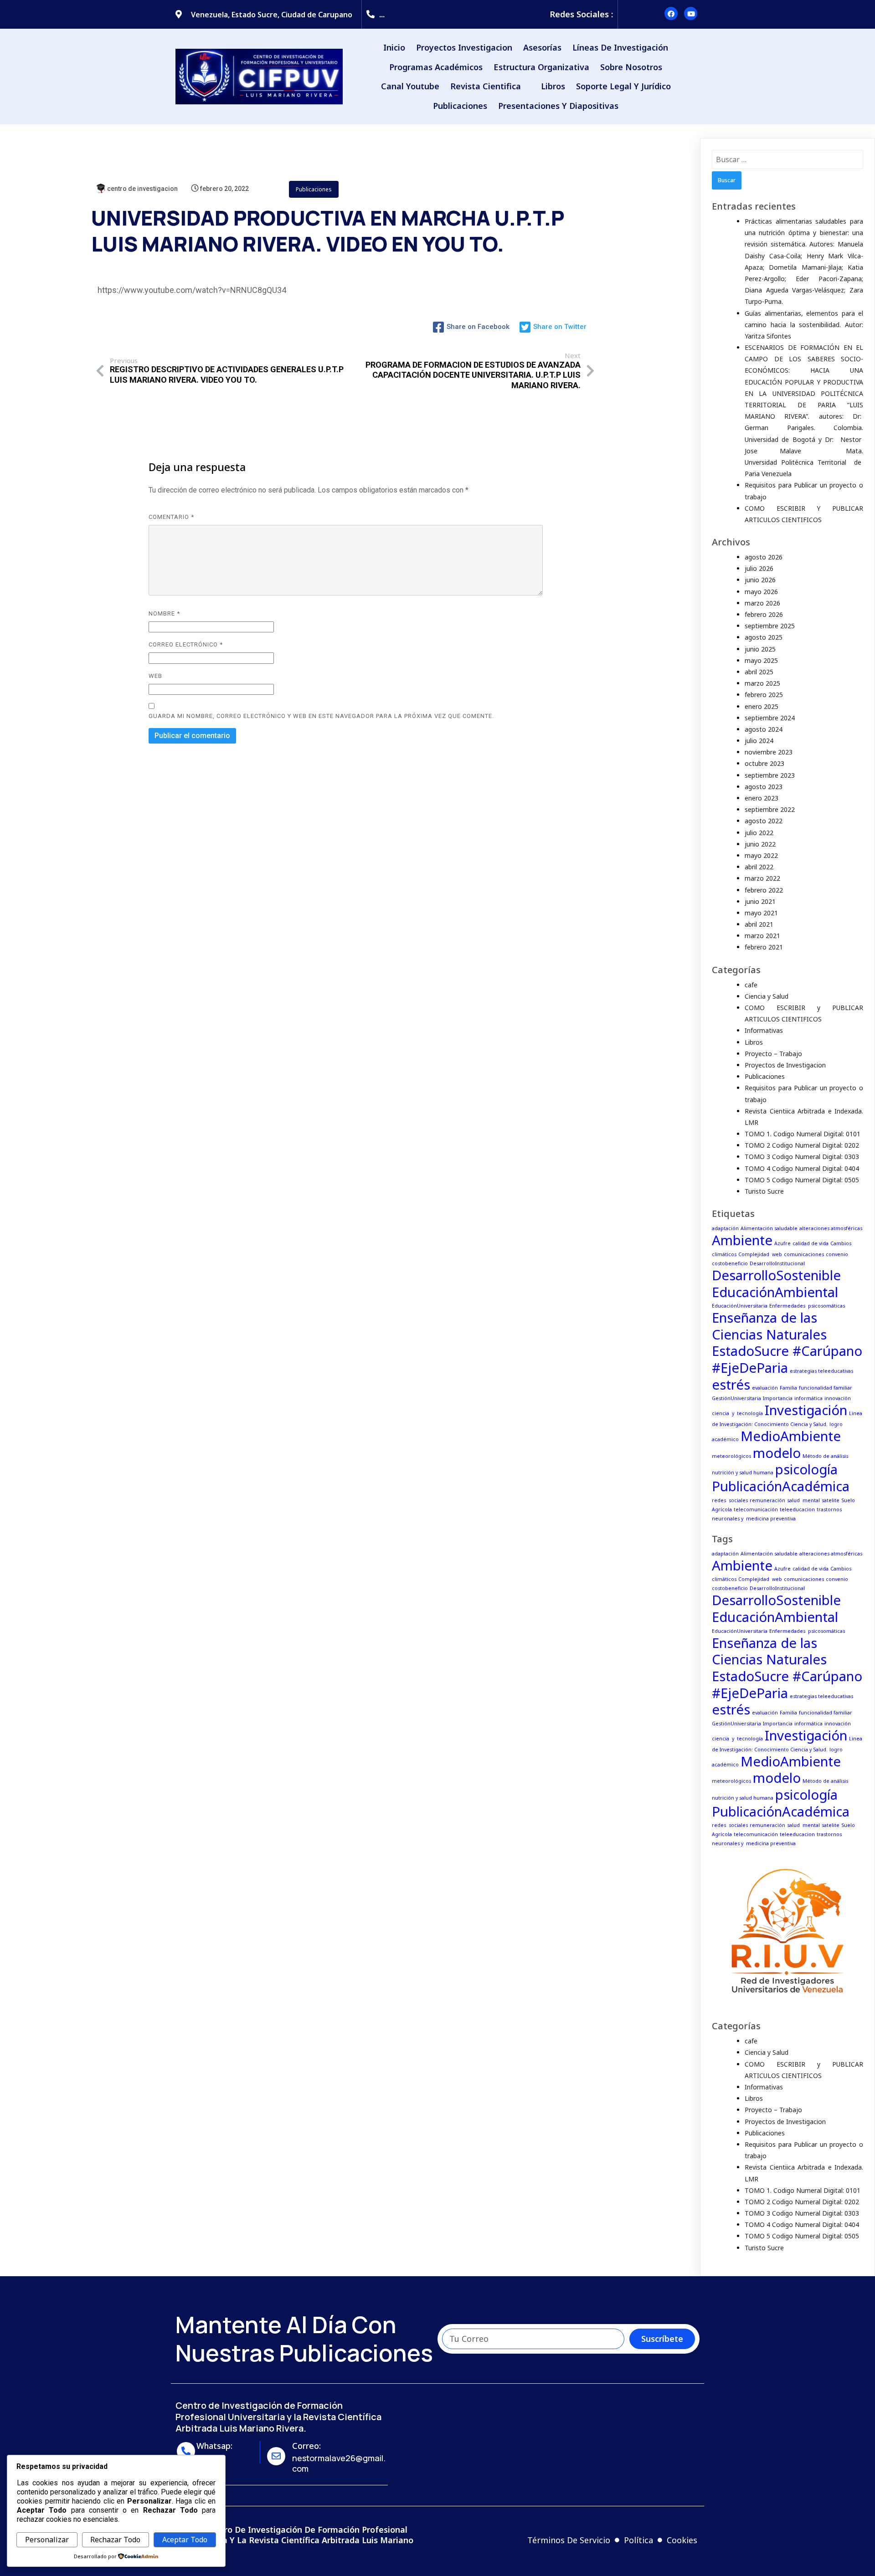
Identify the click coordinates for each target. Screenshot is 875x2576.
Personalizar (47, 2540)
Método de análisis (825, 1456)
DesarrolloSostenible (776, 1275)
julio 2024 (759, 741)
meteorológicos (731, 1456)
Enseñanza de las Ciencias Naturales (769, 1326)
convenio (837, 1254)
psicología (806, 1469)
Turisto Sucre (764, 1191)
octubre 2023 (764, 763)
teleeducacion (797, 1509)
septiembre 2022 (770, 809)
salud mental (803, 1500)
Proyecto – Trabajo (773, 1054)
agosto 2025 (764, 637)
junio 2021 (760, 901)
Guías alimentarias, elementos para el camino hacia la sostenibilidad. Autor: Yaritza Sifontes (804, 325)
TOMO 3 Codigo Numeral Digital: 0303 (802, 1157)
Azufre (782, 1243)
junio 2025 (760, 649)
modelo (777, 1453)
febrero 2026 (764, 614)
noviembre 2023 (769, 752)
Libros (754, 1042)
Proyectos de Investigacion (785, 1065)
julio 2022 (759, 833)
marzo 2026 (762, 603)
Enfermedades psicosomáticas (807, 1306)
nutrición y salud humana (743, 1473)
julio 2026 (759, 568)
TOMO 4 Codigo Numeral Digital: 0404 (802, 1168)
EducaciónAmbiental (775, 1292)
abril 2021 (759, 924)
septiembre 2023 (770, 775)
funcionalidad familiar (826, 1388)
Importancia (778, 1398)
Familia (788, 1388)
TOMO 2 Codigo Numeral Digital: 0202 (802, 1145)
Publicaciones (314, 189)
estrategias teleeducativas (821, 1371)
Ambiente (742, 1240)
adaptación (725, 1228)
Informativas (764, 1030)
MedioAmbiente (791, 1436)
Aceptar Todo (185, 2540)
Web (155, 676)
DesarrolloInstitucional (777, 1263)
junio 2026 (760, 580)
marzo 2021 (762, 936)
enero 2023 (762, 798)
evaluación (765, 1388)
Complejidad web (760, 1254)
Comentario (171, 517)
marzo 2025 (762, 683)
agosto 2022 (764, 821)
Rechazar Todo (115, 2540)
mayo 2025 (761, 660)
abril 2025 (759, 672)
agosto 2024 (764, 729)
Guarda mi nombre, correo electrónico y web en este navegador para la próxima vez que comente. (321, 716)
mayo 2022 (761, 855)
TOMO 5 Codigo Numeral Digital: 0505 (802, 1180)
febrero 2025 (764, 695)
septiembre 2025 (770, 626)
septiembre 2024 (770, 718)
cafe (751, 985)
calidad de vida (811, 1243)
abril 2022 (759, 867)
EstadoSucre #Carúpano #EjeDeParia (787, 1359)
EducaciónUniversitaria (740, 1306)
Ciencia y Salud (767, 996)
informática (808, 1398)
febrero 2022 (764, 890)
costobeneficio (730, 1263)
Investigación (806, 1410)
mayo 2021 (761, 913)
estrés (731, 1385)
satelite (831, 1500)
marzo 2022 (762, 878)
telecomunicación (756, 1509)
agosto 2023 (764, 787)
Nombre (164, 613)
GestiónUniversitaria (736, 1398)
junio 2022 (760, 844)
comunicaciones (804, 1254)
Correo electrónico (186, 644)
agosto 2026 (764, 557)
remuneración (767, 1500)
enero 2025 (762, 706)
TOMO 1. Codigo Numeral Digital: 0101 (803, 1134)
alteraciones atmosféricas (831, 1228)
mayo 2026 (761, 592)
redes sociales (730, 1500)
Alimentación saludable (769, 1228)
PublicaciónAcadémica (781, 1486)
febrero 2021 (764, 947)
